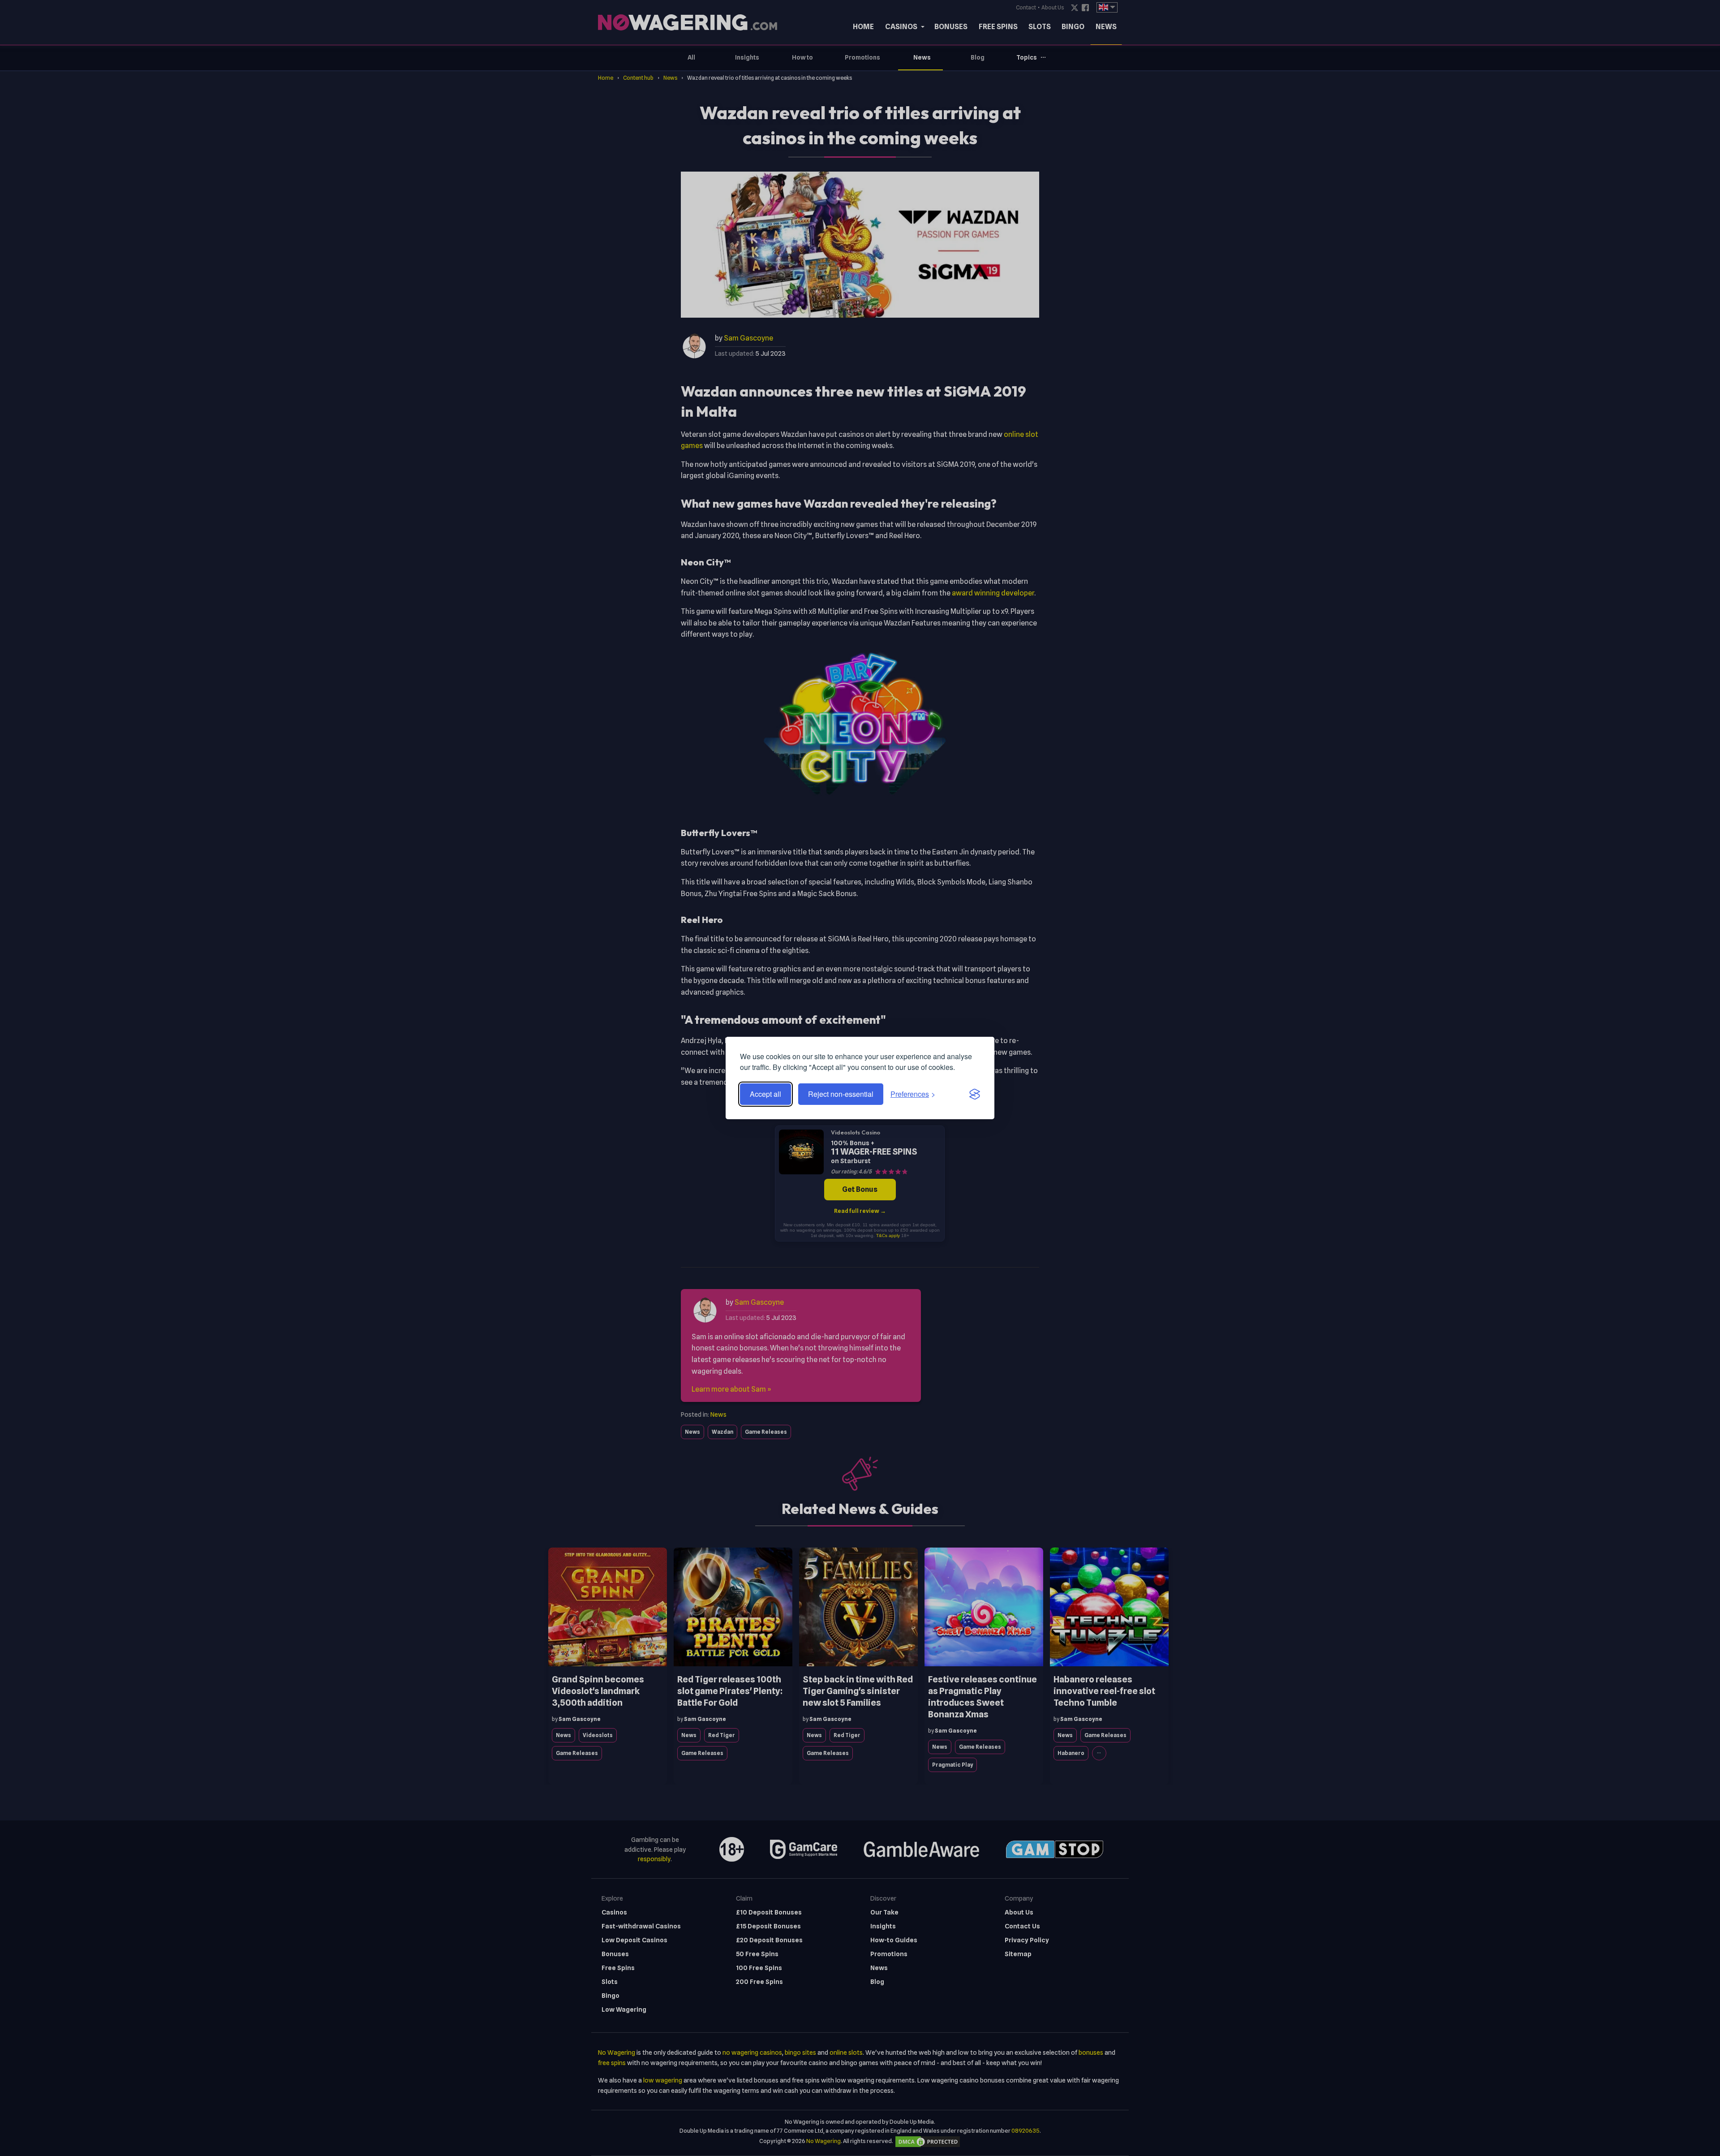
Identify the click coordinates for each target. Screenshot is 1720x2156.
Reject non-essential (841, 1094)
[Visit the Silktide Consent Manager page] (975, 1094)
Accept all (765, 1094)
